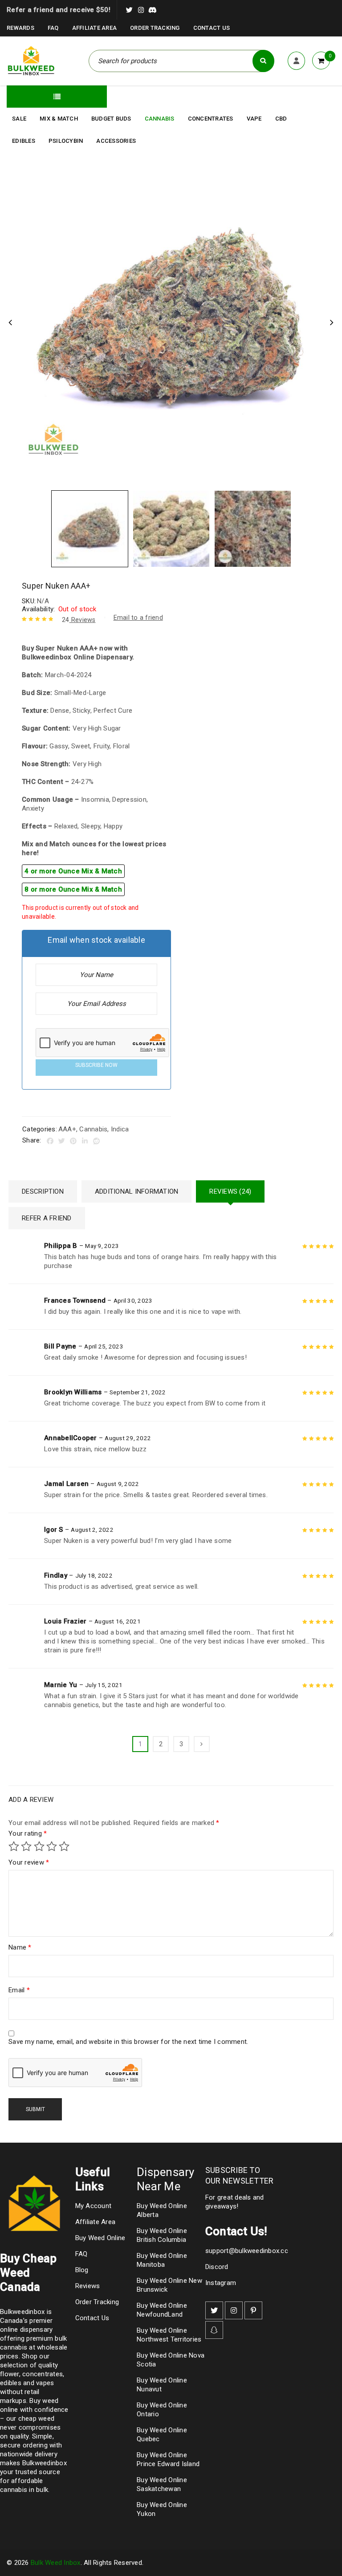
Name (20, 1947)
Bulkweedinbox (45, 2463)
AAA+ (67, 1129)
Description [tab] (43, 1191)
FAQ (53, 28)
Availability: (38, 609)
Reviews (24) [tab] (230, 1191)
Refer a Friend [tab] (47, 1218)
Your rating (28, 1833)
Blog (82, 2270)
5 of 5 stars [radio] (64, 1846)
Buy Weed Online (100, 2238)
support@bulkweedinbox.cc (247, 2251)
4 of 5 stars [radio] (52, 1846)
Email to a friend (138, 618)
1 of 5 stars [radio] (14, 1846)
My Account (94, 2206)
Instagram (221, 2283)
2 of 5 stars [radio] (26, 1846)
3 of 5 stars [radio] (39, 1846)
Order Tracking (155, 28)
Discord (217, 2267)
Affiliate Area (95, 28)
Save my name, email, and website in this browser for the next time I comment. (128, 2042)
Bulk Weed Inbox (56, 2563)
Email (19, 1990)
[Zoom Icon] (171, 323)
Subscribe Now (96, 1065)
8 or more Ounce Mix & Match (73, 889)
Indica (120, 1129)
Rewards (20, 28)
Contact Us (212, 28)
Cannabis (93, 1129)
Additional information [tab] (137, 1191)
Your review (29, 1862)
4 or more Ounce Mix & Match (73, 871)
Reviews (79, 620)
